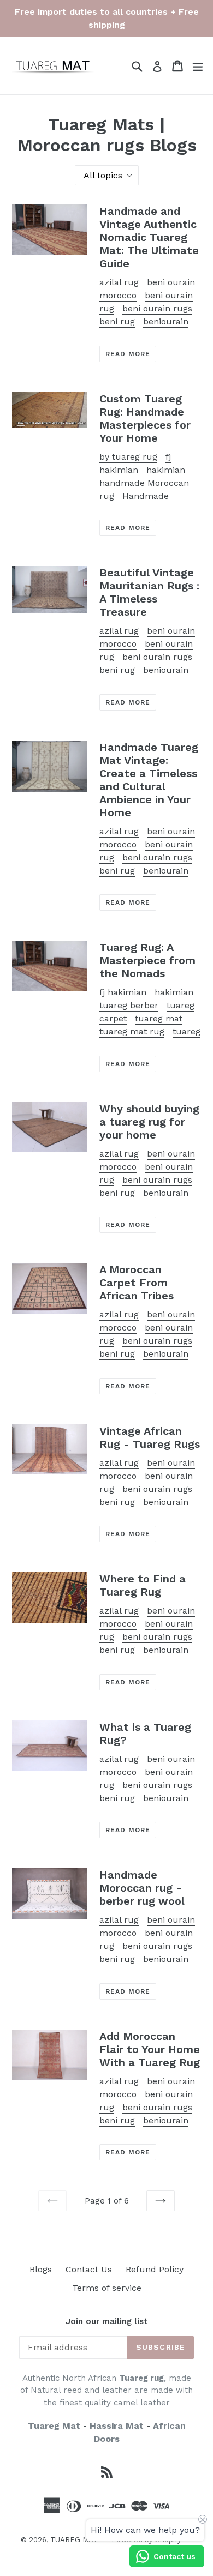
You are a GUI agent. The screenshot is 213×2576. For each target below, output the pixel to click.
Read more (128, 354)
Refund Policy (155, 2269)
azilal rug (119, 282)
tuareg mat (159, 1018)
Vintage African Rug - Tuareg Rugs (150, 1437)
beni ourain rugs (157, 308)
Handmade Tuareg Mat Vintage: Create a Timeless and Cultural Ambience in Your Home (149, 780)
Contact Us (89, 2269)
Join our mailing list (106, 2321)
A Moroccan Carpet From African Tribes (137, 1283)
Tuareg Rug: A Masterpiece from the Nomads (147, 960)
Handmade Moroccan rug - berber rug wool (142, 1888)
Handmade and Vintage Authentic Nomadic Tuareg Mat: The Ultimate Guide (149, 237)
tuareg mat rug (132, 1031)
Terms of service (107, 2288)
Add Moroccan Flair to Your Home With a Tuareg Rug (150, 2049)
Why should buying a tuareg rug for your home (149, 1122)
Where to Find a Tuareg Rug (143, 1585)
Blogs (41, 2269)
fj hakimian (123, 992)
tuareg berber (129, 1005)
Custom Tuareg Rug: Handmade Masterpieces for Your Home (145, 418)
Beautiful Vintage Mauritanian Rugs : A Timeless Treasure (149, 592)
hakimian (166, 470)
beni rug (117, 321)
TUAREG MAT (74, 2540)
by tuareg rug (128, 457)
